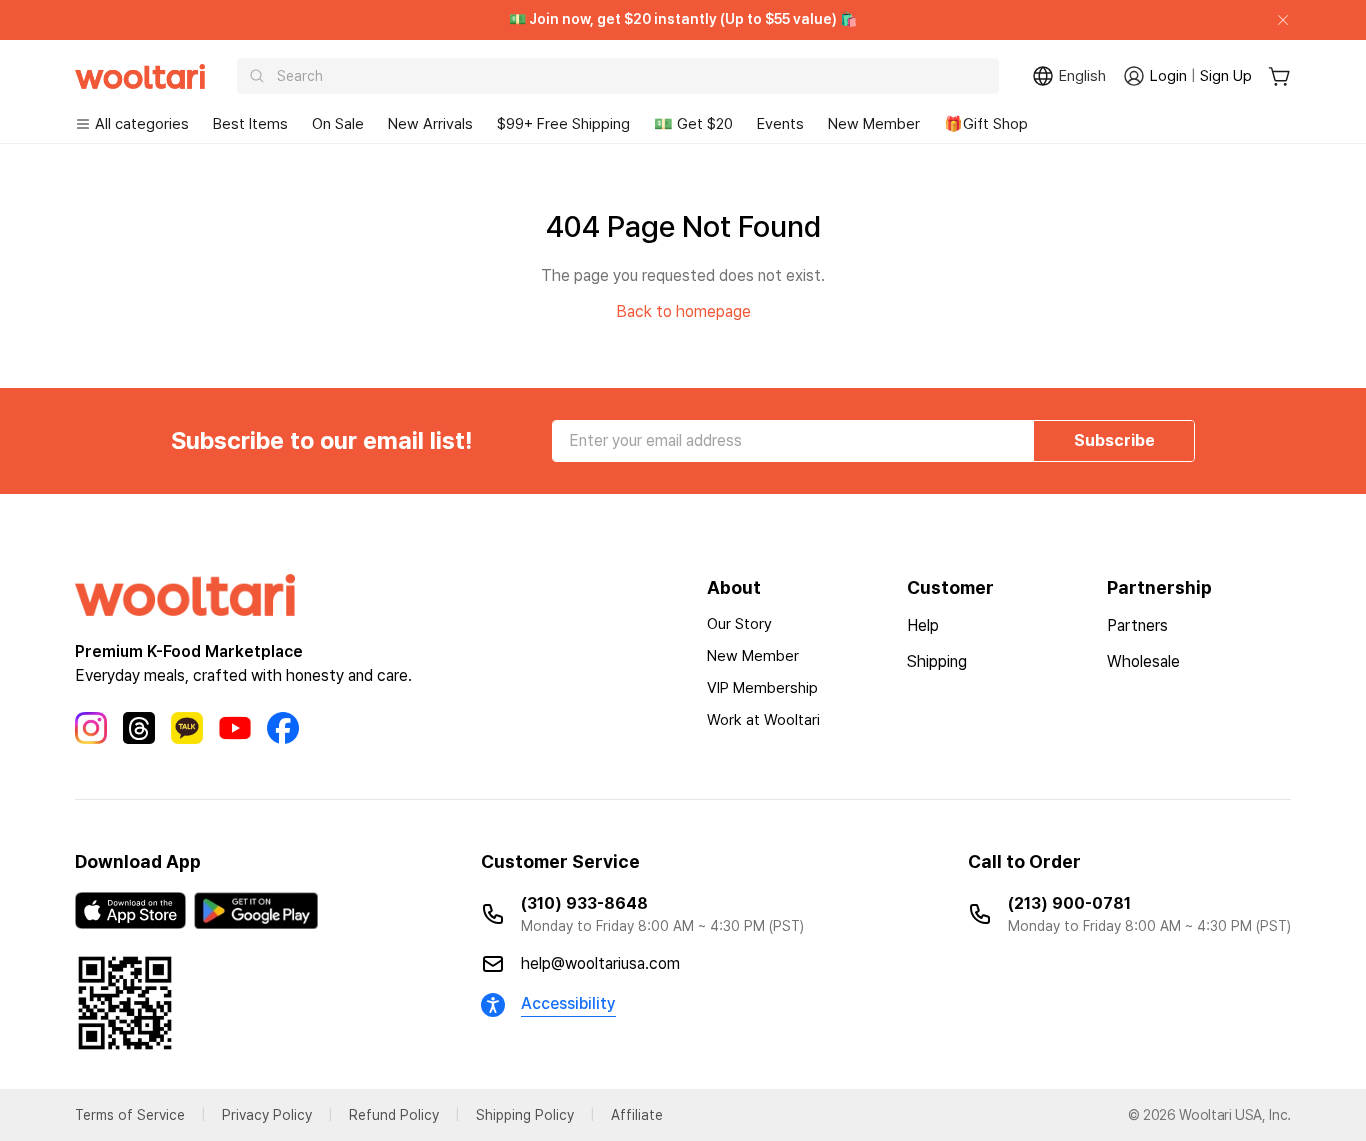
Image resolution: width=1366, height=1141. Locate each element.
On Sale (338, 124)
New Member (874, 124)
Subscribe (1114, 440)
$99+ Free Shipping (563, 124)
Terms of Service (130, 1115)
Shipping (937, 661)
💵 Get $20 (693, 124)
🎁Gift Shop (986, 124)
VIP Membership (762, 688)
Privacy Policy (267, 1115)
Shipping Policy (525, 1115)
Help (923, 625)
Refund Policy (394, 1115)
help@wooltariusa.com (600, 963)
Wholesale (1143, 661)
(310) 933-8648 (584, 903)
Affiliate (637, 1115)
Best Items (250, 124)
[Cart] (1279, 76)
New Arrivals (430, 124)
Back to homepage (683, 311)
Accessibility (568, 1003)
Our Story (739, 624)
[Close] (1275, 20)
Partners (1137, 625)
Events (780, 124)
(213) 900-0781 (1069, 903)
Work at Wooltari (763, 720)
